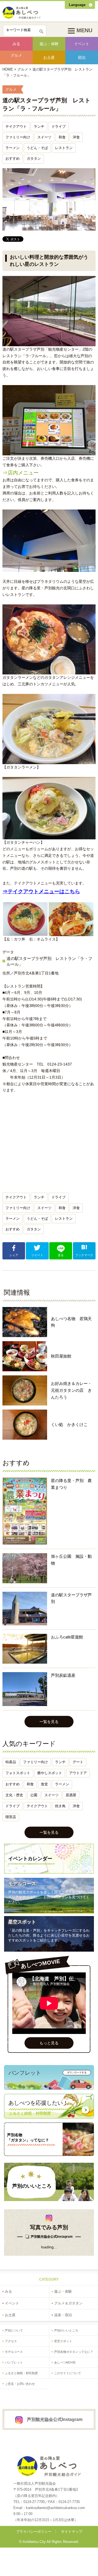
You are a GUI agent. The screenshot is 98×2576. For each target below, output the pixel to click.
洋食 (76, 137)
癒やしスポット (50, 1773)
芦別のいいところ (32, 2186)
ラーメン (13, 148)
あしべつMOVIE (65, 2362)
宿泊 (82, 57)
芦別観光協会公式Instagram (52, 2237)
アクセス (11, 2341)
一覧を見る (49, 1722)
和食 (62, 137)
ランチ (39, 126)
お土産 (49, 57)
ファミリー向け (18, 137)
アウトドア (78, 1773)
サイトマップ (72, 2532)
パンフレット (14, 2362)
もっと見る (49, 2043)
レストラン (64, 148)
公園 (34, 1795)
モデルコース (22, 1884)
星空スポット (22, 1922)
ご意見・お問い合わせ (20, 2384)
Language (77, 5)
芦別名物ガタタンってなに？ (74, 2352)
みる (16, 44)
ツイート (37, 1255)
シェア (14, 1255)
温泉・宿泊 (63, 2315)
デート (78, 1762)
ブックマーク (84, 1255)
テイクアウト (16, 126)
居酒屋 (71, 1795)
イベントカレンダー (30, 1859)
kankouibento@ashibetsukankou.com (55, 2508)
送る (61, 1255)
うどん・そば (37, 148)
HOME (8, 69)
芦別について (14, 2330)
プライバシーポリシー (34, 2532)
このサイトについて (68, 2373)
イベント (82, 44)
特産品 (11, 1762)
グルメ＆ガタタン (68, 2303)
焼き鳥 (60, 1806)
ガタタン (34, 158)
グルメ (16, 55)
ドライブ (59, 126)
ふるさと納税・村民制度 (21, 2373)
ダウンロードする (77, 2073)
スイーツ (44, 137)
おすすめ (13, 158)
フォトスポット (18, 1773)
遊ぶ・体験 (49, 44)
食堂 (44, 1784)
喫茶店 (11, 1817)
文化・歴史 (14, 1795)
